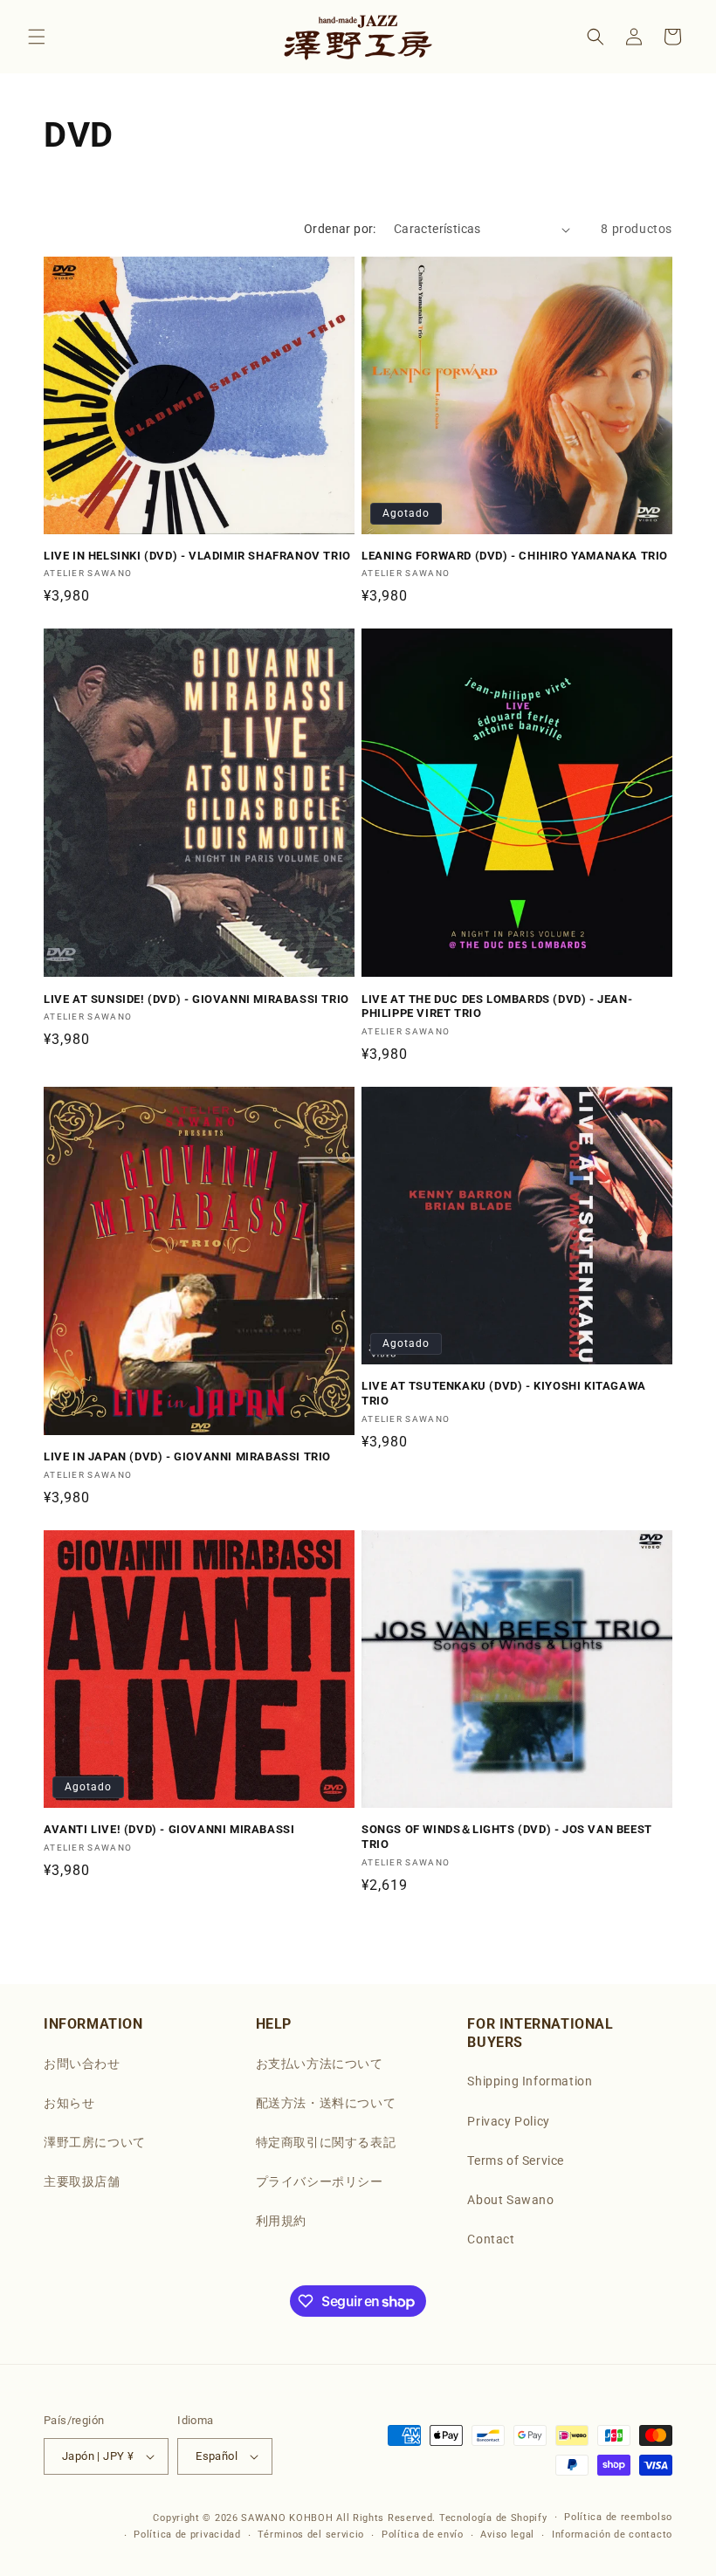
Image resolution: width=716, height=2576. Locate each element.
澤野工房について (95, 2142)
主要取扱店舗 (82, 2181)
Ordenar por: (340, 229)
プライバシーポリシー (320, 2181)
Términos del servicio (311, 2535)
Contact (491, 2239)
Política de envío (423, 2535)
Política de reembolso (618, 2517)
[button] (37, 37)
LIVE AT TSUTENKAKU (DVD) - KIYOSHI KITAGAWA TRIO (504, 1393)
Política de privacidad (187, 2535)
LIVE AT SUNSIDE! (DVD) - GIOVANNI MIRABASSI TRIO (196, 999)
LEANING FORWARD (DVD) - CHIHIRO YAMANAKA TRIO (515, 556)
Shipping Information (530, 2081)
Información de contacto (612, 2535)
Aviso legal (507, 2535)
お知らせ (69, 2103)
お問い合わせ (82, 2064)
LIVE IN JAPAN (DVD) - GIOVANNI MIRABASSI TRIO (187, 1456)
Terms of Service (516, 2160)
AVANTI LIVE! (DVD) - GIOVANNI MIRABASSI (169, 1829)
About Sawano (510, 2200)
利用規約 (281, 2221)
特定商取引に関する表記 (326, 2142)
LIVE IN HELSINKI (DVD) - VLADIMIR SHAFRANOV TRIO (197, 556)
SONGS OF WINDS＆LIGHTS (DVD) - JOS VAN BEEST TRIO (507, 1837)
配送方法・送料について (326, 2103)
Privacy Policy (508, 2121)
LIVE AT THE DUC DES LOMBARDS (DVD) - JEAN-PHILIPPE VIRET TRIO (497, 1006)
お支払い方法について (320, 2064)
